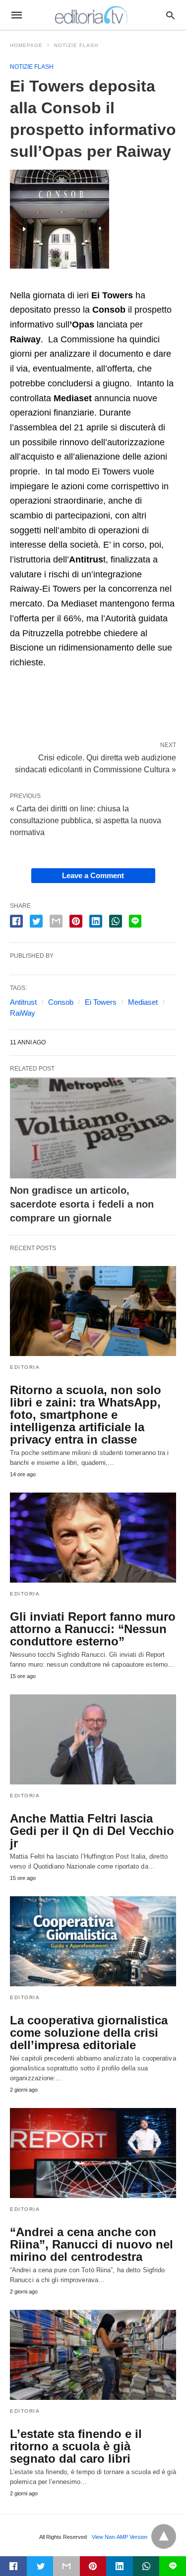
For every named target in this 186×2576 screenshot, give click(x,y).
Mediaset (143, 1002)
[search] (170, 15)
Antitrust (23, 1002)
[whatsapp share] (116, 921)
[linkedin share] (96, 921)
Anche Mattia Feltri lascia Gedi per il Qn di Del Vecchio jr (92, 1831)
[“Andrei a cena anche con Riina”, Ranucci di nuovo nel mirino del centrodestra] (93, 2153)
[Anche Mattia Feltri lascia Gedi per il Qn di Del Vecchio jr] (93, 1739)
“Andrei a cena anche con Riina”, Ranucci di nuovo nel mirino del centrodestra (92, 2244)
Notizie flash (76, 45)
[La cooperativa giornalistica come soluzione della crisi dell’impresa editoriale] (93, 1941)
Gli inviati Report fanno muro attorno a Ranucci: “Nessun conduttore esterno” (93, 1629)
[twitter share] (36, 921)
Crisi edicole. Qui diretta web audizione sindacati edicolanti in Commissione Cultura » (95, 763)
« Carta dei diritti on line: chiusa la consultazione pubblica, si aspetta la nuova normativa (86, 820)
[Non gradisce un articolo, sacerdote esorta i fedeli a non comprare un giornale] (93, 1128)
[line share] (135, 921)
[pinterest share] (76, 921)
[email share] (56, 921)
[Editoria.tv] (92, 15)
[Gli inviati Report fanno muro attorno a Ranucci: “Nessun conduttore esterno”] (93, 1538)
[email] (66, 2566)
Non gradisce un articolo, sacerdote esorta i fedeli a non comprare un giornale (82, 1204)
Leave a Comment (93, 875)
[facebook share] (16, 921)
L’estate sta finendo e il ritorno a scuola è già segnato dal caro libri (76, 2446)
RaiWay (23, 1013)
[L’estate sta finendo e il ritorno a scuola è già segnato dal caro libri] (93, 2355)
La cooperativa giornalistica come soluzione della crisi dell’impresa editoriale (89, 2033)
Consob (61, 1002)
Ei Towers (101, 1002)
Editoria (25, 1367)
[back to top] (164, 2536)
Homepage (26, 45)
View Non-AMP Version (120, 2537)
